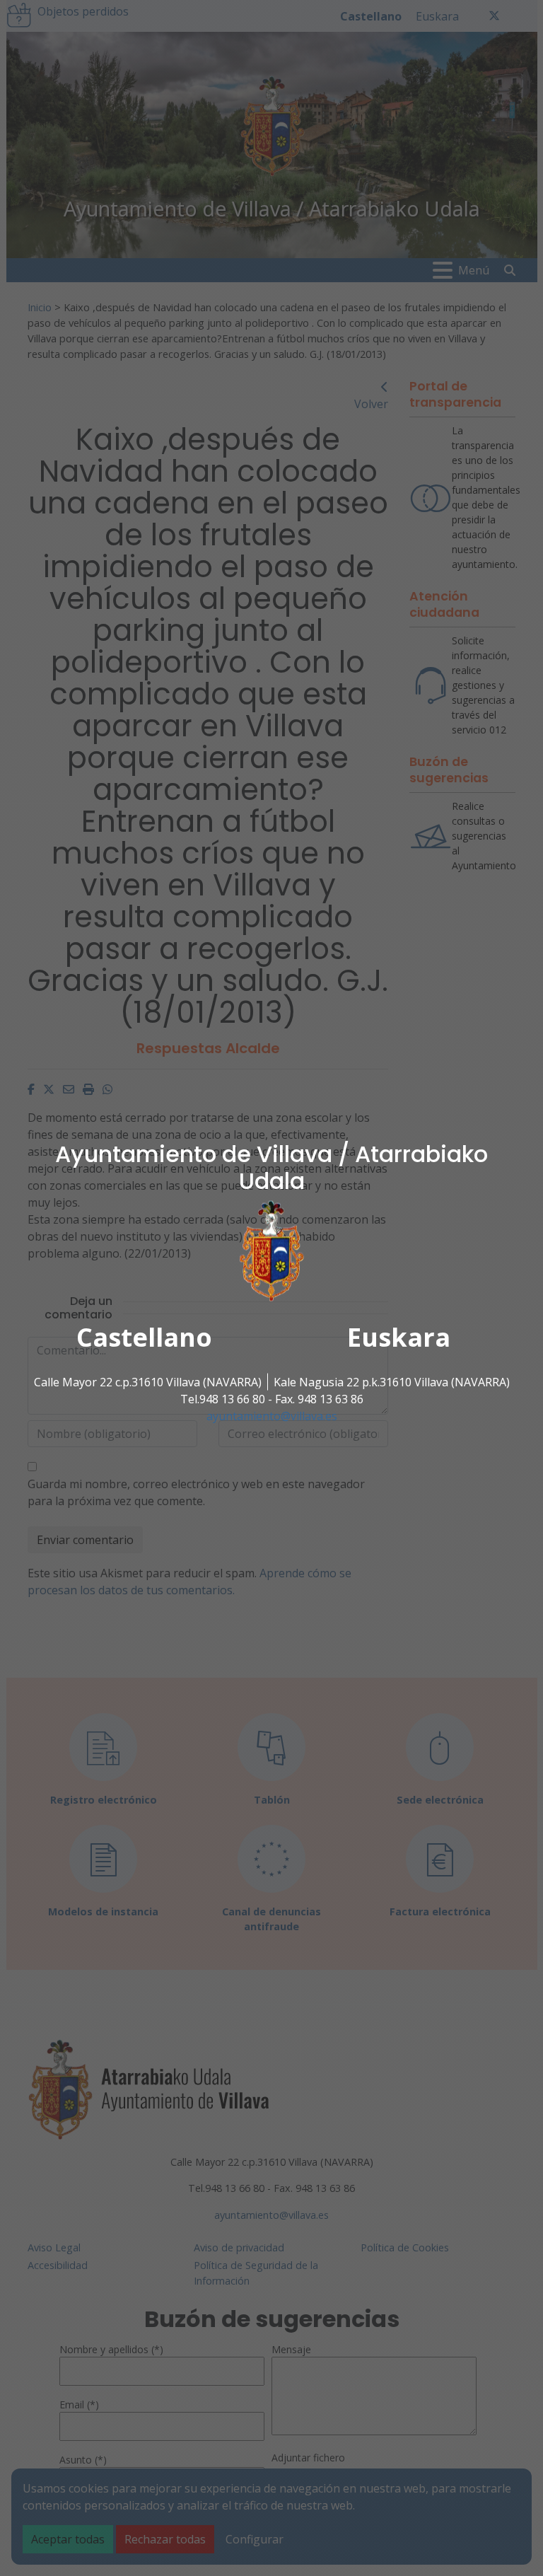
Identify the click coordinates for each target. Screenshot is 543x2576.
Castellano (144, 1336)
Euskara (399, 1336)
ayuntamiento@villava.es (272, 1415)
